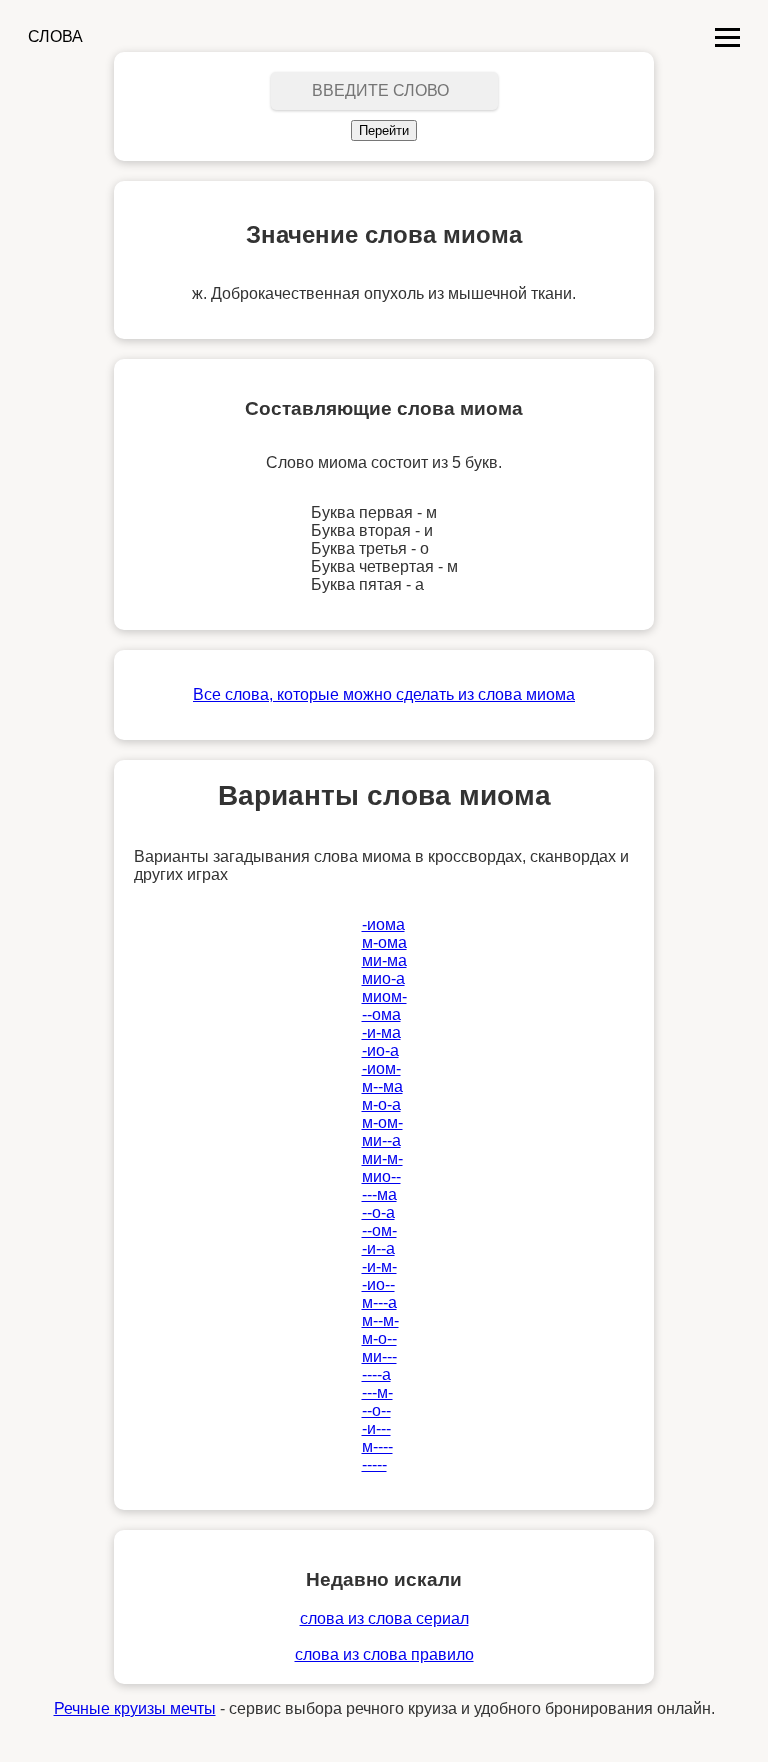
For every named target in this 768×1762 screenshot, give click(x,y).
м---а (379, 1302)
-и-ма (381, 1032)
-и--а (378, 1248)
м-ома (384, 942)
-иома (383, 924)
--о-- (376, 1410)
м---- (377, 1446)
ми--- (379, 1356)
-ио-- (378, 1284)
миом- (384, 996)
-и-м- (379, 1266)
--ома (381, 1014)
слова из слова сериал (384, 1618)
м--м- (380, 1320)
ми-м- (382, 1158)
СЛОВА (55, 36)
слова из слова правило (384, 1654)
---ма (379, 1194)
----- (374, 1464)
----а (376, 1374)
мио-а (383, 978)
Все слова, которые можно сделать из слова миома (384, 694)
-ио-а (380, 1050)
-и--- (376, 1428)
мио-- (381, 1176)
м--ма (382, 1086)
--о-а (378, 1212)
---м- (377, 1392)
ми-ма (384, 960)
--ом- (379, 1230)
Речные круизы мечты (135, 1708)
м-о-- (379, 1338)
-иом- (381, 1068)
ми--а (381, 1140)
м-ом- (382, 1122)
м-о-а (381, 1104)
